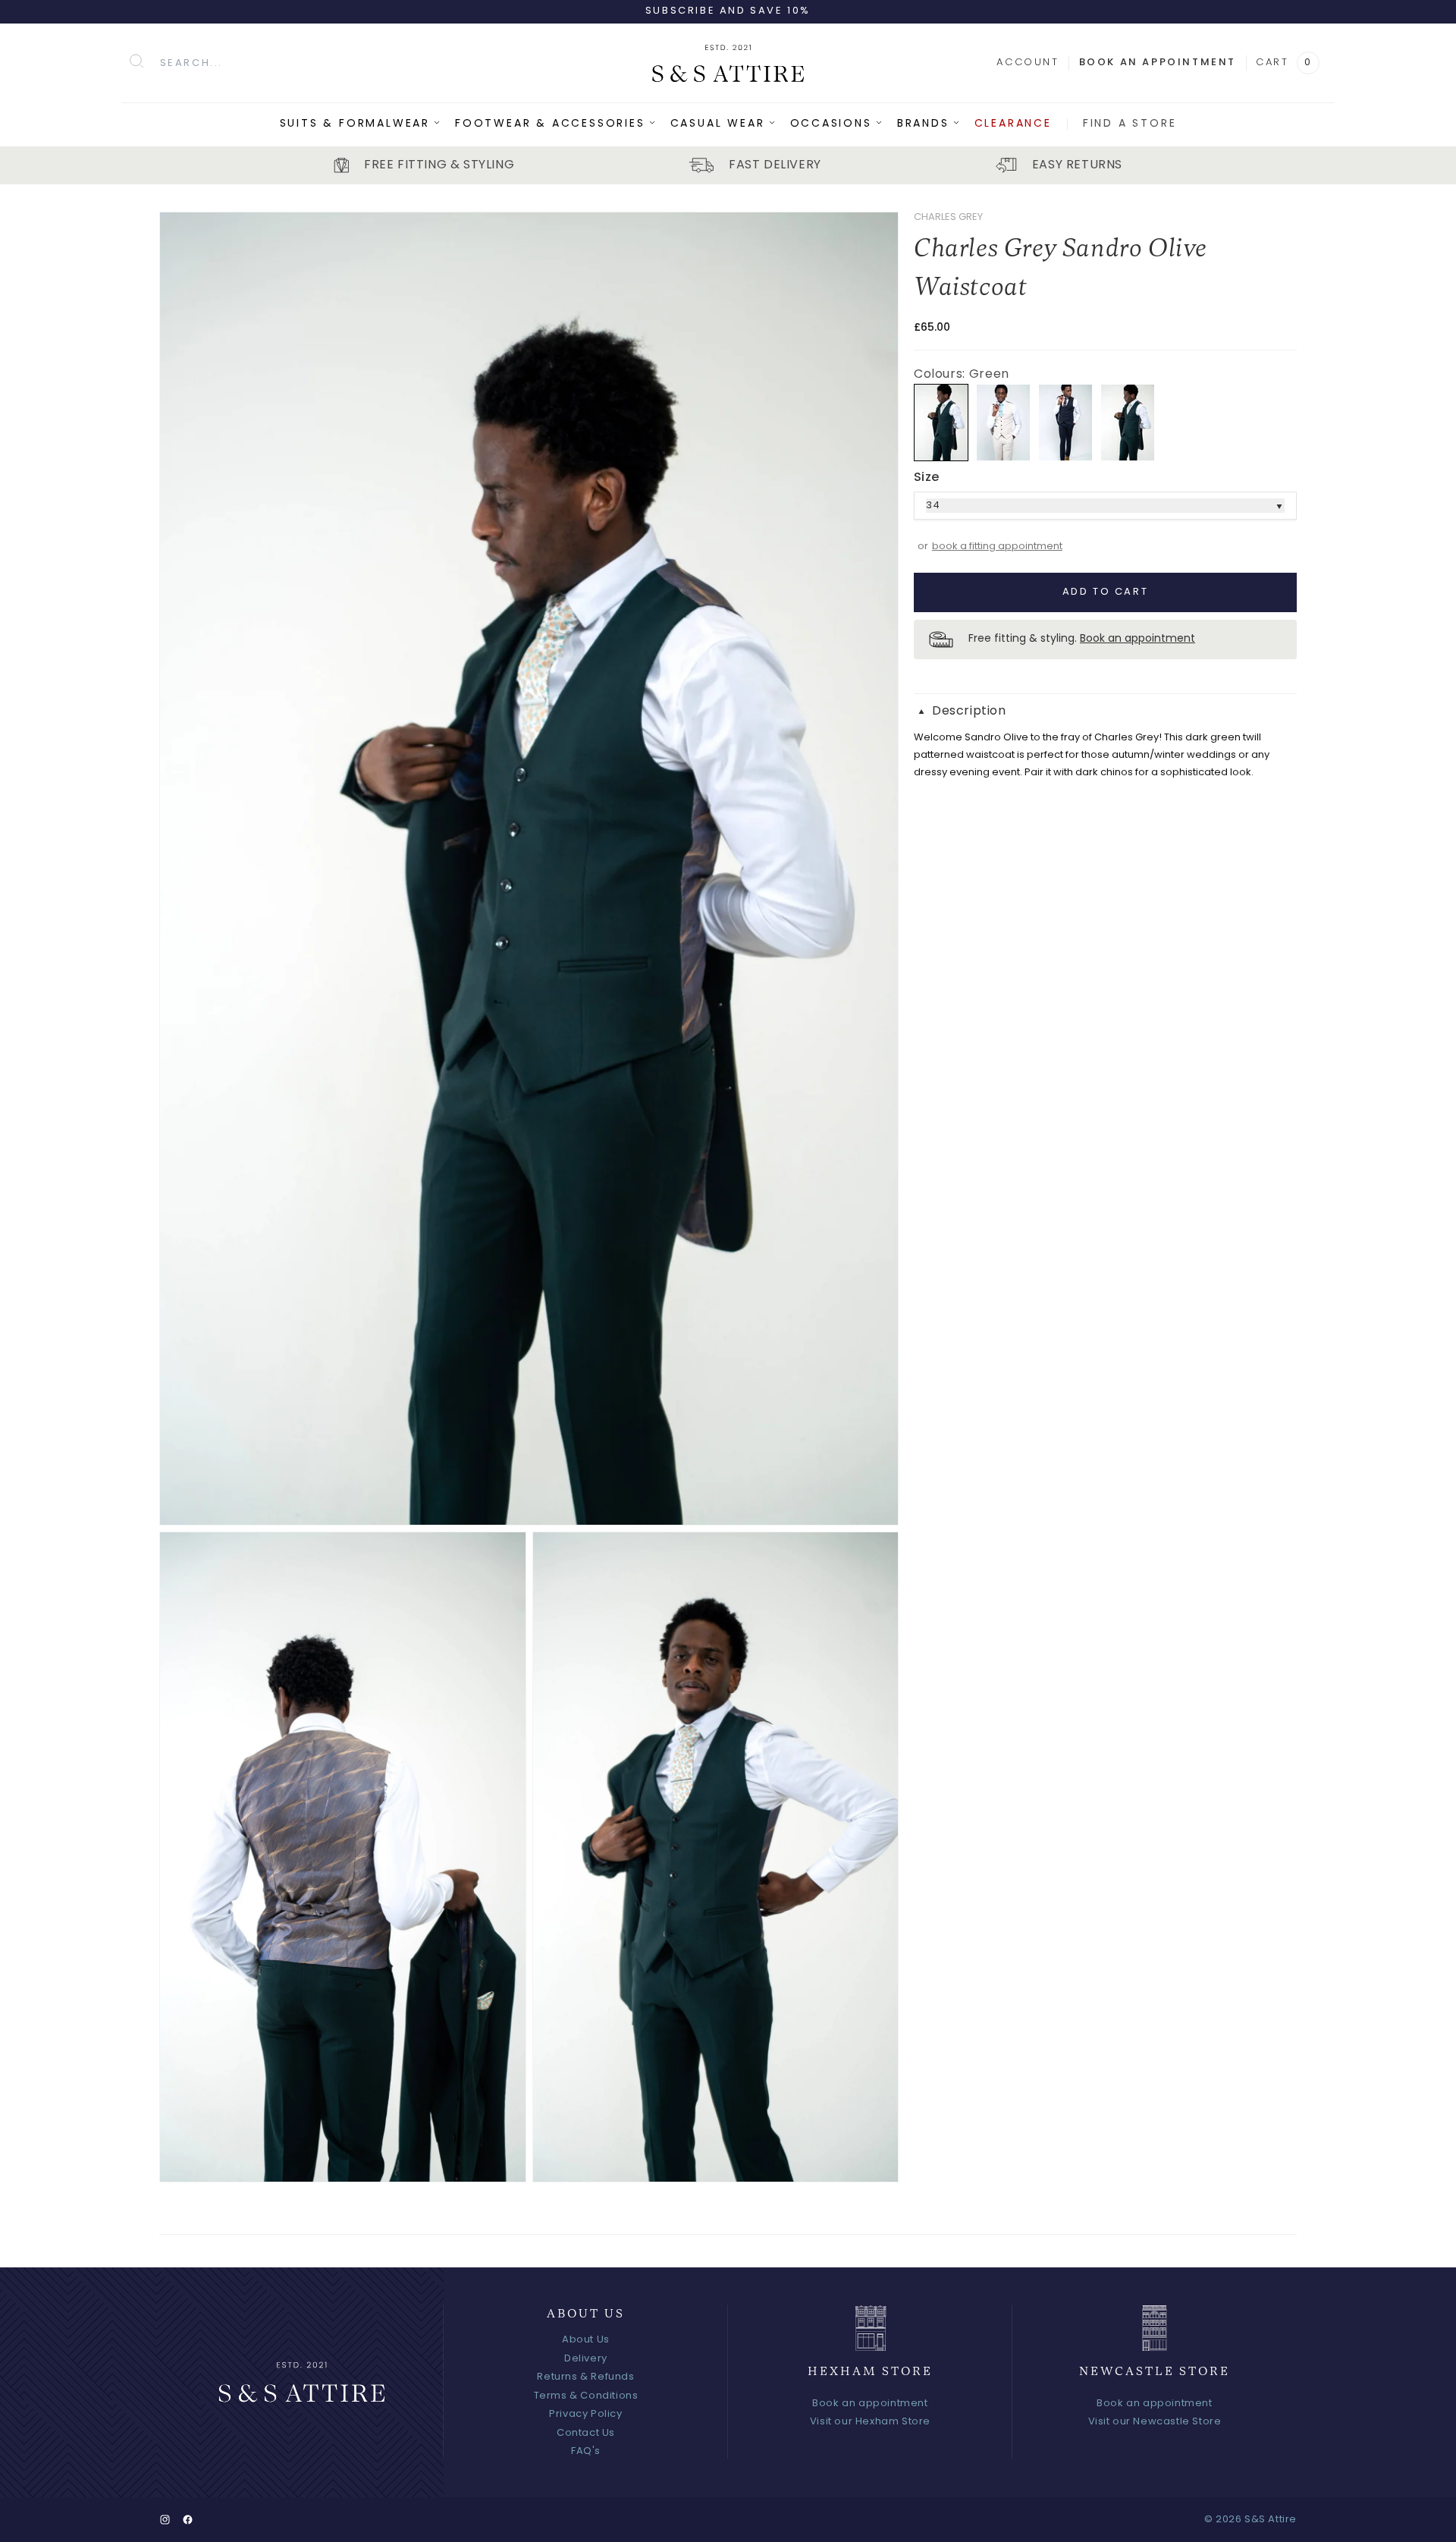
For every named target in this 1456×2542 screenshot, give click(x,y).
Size (927, 478)
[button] (1105, 712)
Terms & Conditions (586, 2396)
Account (1028, 63)
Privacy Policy (585, 2414)
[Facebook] (188, 2520)
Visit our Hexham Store (870, 2422)
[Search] (137, 61)
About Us (586, 2340)
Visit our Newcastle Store (1155, 2422)
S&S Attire (1271, 2520)
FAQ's (586, 2451)
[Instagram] (165, 2520)
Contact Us (586, 2433)
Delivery (586, 2359)
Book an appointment (1158, 63)
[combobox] (396, 63)
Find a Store (1130, 124)
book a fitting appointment (997, 547)
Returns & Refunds (585, 2377)
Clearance (1013, 124)
